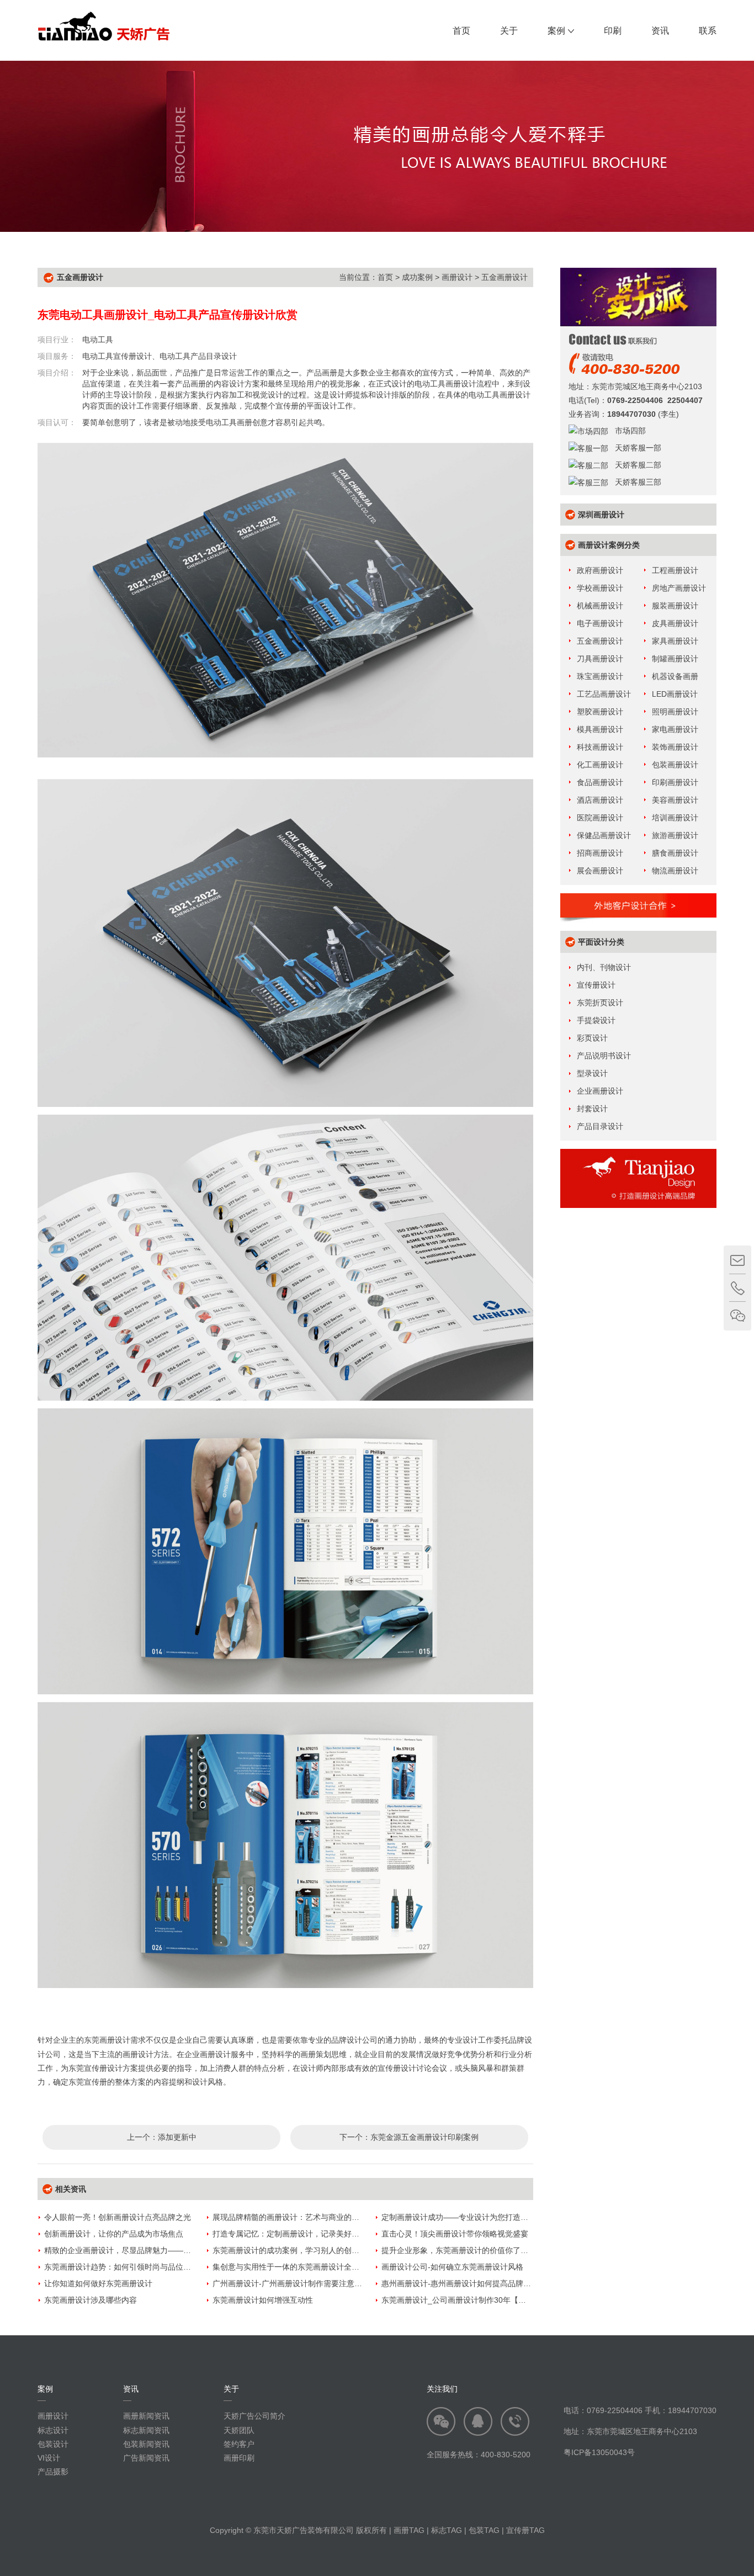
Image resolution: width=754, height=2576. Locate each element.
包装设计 (53, 2444)
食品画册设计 (600, 782)
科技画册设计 (600, 747)
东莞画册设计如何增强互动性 (263, 2300)
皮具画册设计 (675, 623)
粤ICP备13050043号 (599, 2452)
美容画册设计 (675, 800)
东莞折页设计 (600, 1003)
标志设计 (53, 2430)
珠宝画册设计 (600, 676)
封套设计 (592, 1109)
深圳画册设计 (601, 515)
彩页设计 (592, 1038)
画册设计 (457, 277)
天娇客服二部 (635, 465)
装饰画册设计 (675, 747)
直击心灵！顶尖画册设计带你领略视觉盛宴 (455, 2234)
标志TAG (447, 2530)
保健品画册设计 (604, 835)
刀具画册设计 (600, 659)
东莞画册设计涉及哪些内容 (91, 2300)
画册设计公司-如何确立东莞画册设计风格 (452, 2267)
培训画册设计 (675, 818)
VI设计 (49, 2458)
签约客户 (239, 2444)
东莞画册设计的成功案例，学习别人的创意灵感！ (298, 2250)
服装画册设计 (675, 606)
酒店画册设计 (600, 800)
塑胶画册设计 (600, 712)
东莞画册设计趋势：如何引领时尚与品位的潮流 (125, 2267)
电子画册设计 (600, 623)
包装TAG (484, 2530)
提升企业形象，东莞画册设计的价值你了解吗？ (463, 2250)
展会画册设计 (600, 871)
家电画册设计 (675, 729)
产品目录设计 (600, 1126)
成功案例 (417, 277)
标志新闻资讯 (146, 2430)
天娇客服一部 (635, 448)
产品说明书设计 (604, 1056)
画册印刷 (239, 2458)
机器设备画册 (675, 676)
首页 (461, 31)
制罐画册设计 (675, 659)
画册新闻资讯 (146, 2416)
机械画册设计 (600, 606)
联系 (708, 31)
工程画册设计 (675, 570)
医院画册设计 (600, 818)
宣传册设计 (596, 985)
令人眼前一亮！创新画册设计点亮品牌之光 (118, 2217)
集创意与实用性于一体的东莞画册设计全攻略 (290, 2267)
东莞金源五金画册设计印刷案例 (424, 2137)
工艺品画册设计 (604, 694)
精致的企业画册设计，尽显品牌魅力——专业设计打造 (137, 2250)
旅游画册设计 (675, 835)
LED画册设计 (675, 694)
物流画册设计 (675, 871)
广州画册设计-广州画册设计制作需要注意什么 (291, 2283)
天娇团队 (239, 2430)
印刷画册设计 (675, 782)
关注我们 (442, 2389)
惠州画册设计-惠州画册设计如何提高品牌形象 (460, 2283)
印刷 (613, 31)
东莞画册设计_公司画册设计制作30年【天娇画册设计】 (477, 2300)
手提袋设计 (596, 1020)
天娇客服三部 (635, 482)
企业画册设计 (600, 1091)
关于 (509, 31)
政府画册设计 (600, 570)
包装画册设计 (675, 765)
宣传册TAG (525, 2530)
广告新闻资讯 (146, 2458)
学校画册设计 (600, 588)
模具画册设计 (600, 729)
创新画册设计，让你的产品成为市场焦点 (114, 2234)
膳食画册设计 (675, 853)
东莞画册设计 (107, 2040)
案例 (556, 31)
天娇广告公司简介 (254, 2416)
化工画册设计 (600, 765)
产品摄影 (53, 2472)
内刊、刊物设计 (604, 967)
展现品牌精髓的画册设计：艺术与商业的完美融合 (298, 2217)
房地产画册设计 (679, 588)
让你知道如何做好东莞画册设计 (98, 2283)
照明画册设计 (675, 712)
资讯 (660, 31)
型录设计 (592, 1073)
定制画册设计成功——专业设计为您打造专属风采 (466, 2217)
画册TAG (409, 2530)
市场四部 (627, 431)
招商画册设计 (600, 853)
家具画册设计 (675, 641)
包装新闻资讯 (146, 2444)
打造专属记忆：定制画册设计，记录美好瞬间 (290, 2234)
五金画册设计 (505, 277)
